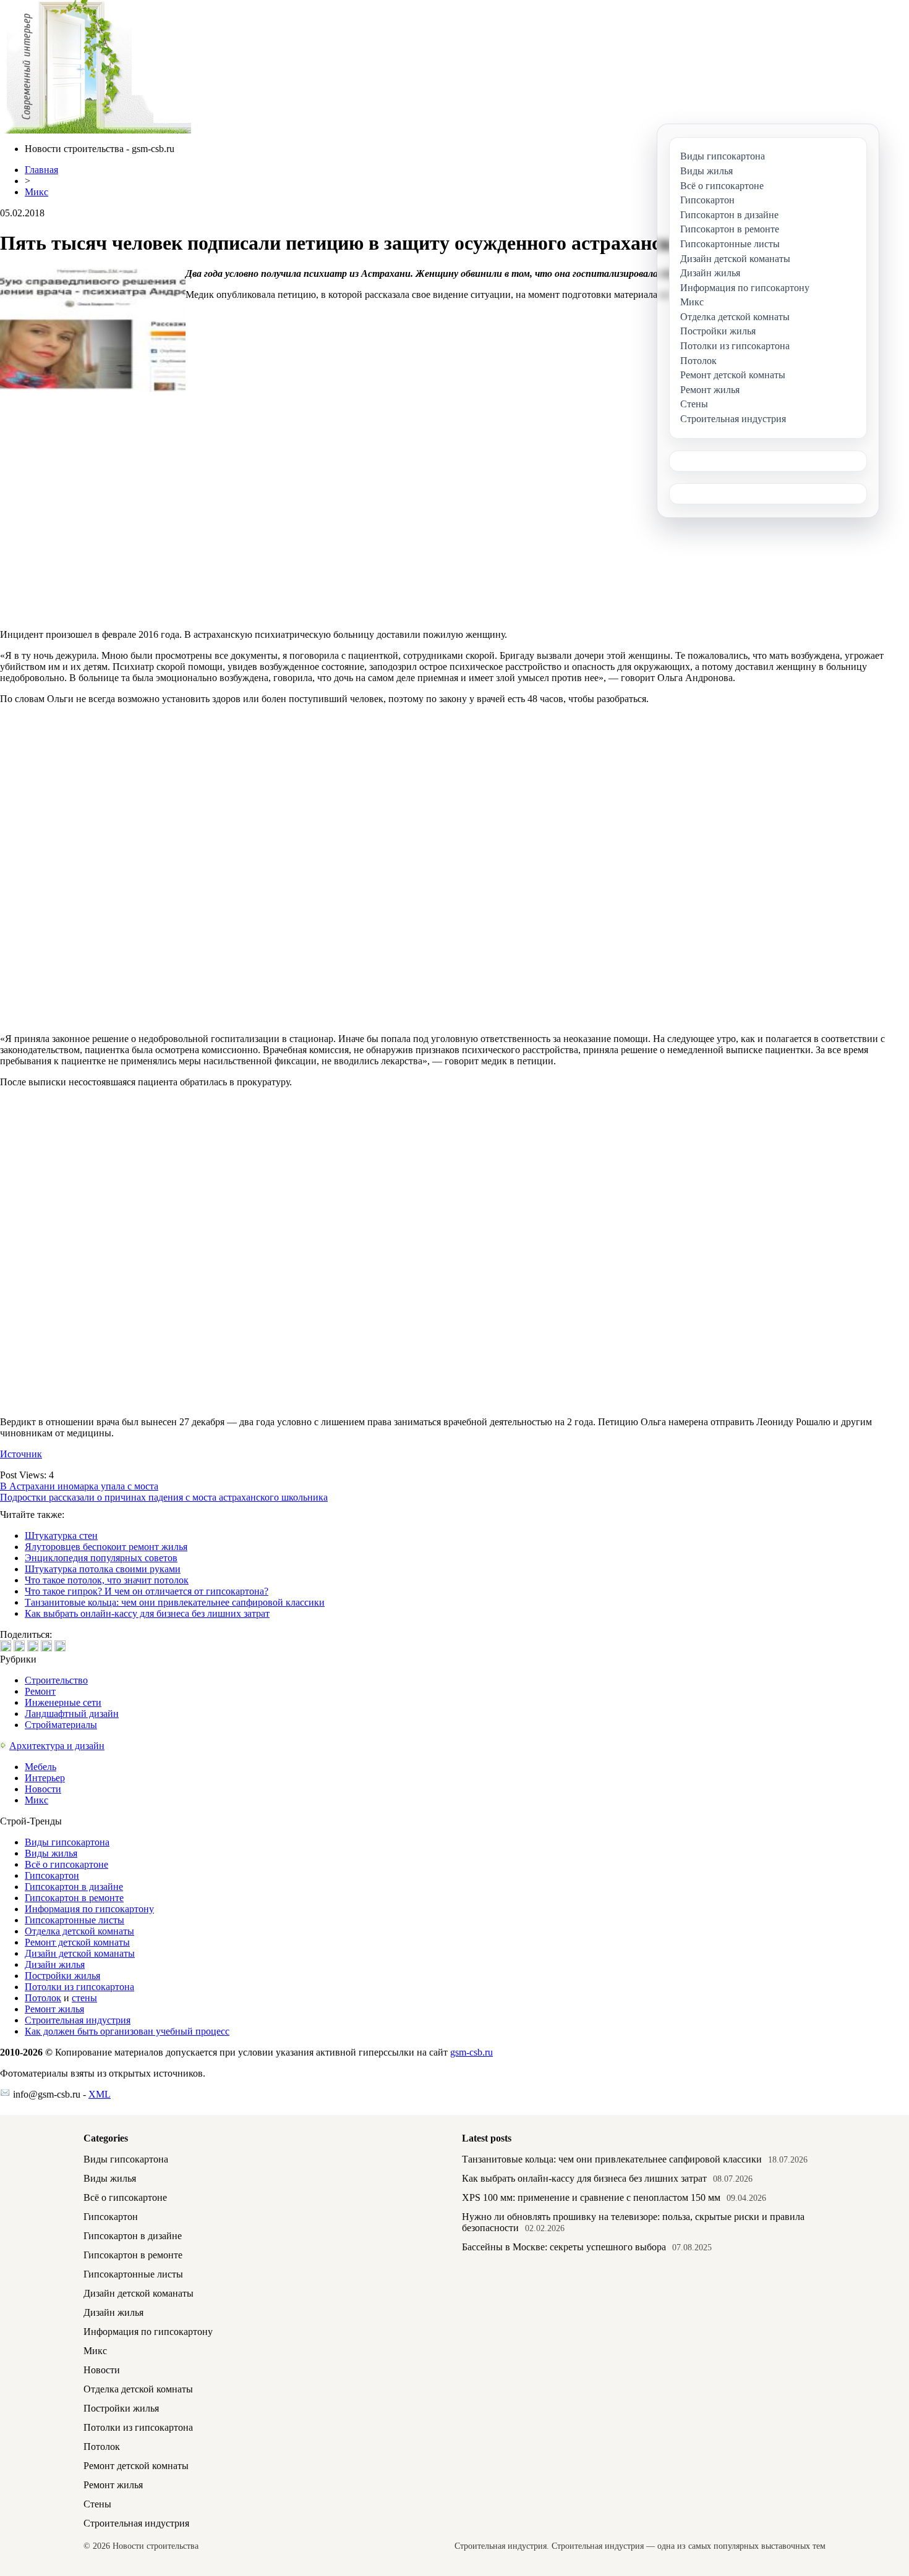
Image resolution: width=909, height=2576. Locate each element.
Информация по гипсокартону (89, 1909)
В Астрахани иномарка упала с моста (79, 1486)
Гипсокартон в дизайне (74, 1887)
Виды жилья (51, 1853)
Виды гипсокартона (67, 1842)
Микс (36, 192)
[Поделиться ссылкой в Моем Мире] (46, 1646)
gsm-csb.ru (472, 2052)
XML (100, 2094)
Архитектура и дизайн (57, 1746)
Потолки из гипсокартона (79, 1987)
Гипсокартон (52, 1875)
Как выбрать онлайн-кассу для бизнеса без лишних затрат (147, 1613)
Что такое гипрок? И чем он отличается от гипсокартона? (147, 1591)
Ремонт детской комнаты (77, 1942)
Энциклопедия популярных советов (101, 1558)
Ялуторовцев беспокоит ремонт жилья (106, 1547)
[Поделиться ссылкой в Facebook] (19, 1646)
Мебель (41, 1767)
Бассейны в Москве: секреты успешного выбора (564, 2247)
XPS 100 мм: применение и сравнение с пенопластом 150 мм (591, 2197)
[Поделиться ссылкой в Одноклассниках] (60, 1646)
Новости (43, 1789)
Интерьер (45, 1778)
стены (84, 1998)
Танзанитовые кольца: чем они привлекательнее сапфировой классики (175, 1602)
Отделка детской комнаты (79, 1931)
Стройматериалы (61, 1725)
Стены (97, 2504)
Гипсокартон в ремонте (74, 1898)
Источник (21, 1454)
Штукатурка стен (61, 1536)
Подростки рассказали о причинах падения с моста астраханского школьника (164, 1497)
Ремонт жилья (54, 2009)
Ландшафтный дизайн (72, 1714)
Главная (41, 170)
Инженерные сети (63, 1702)
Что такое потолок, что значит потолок (107, 1580)
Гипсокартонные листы (75, 1920)
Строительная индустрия (78, 2020)
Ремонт (40, 1691)
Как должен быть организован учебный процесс (127, 2031)
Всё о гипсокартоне (66, 1864)
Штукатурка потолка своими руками (103, 1569)
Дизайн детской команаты (80, 1953)
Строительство (56, 1680)
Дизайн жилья (55, 1964)
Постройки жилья (62, 1976)
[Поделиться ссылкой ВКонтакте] (6, 1646)
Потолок (43, 1998)
